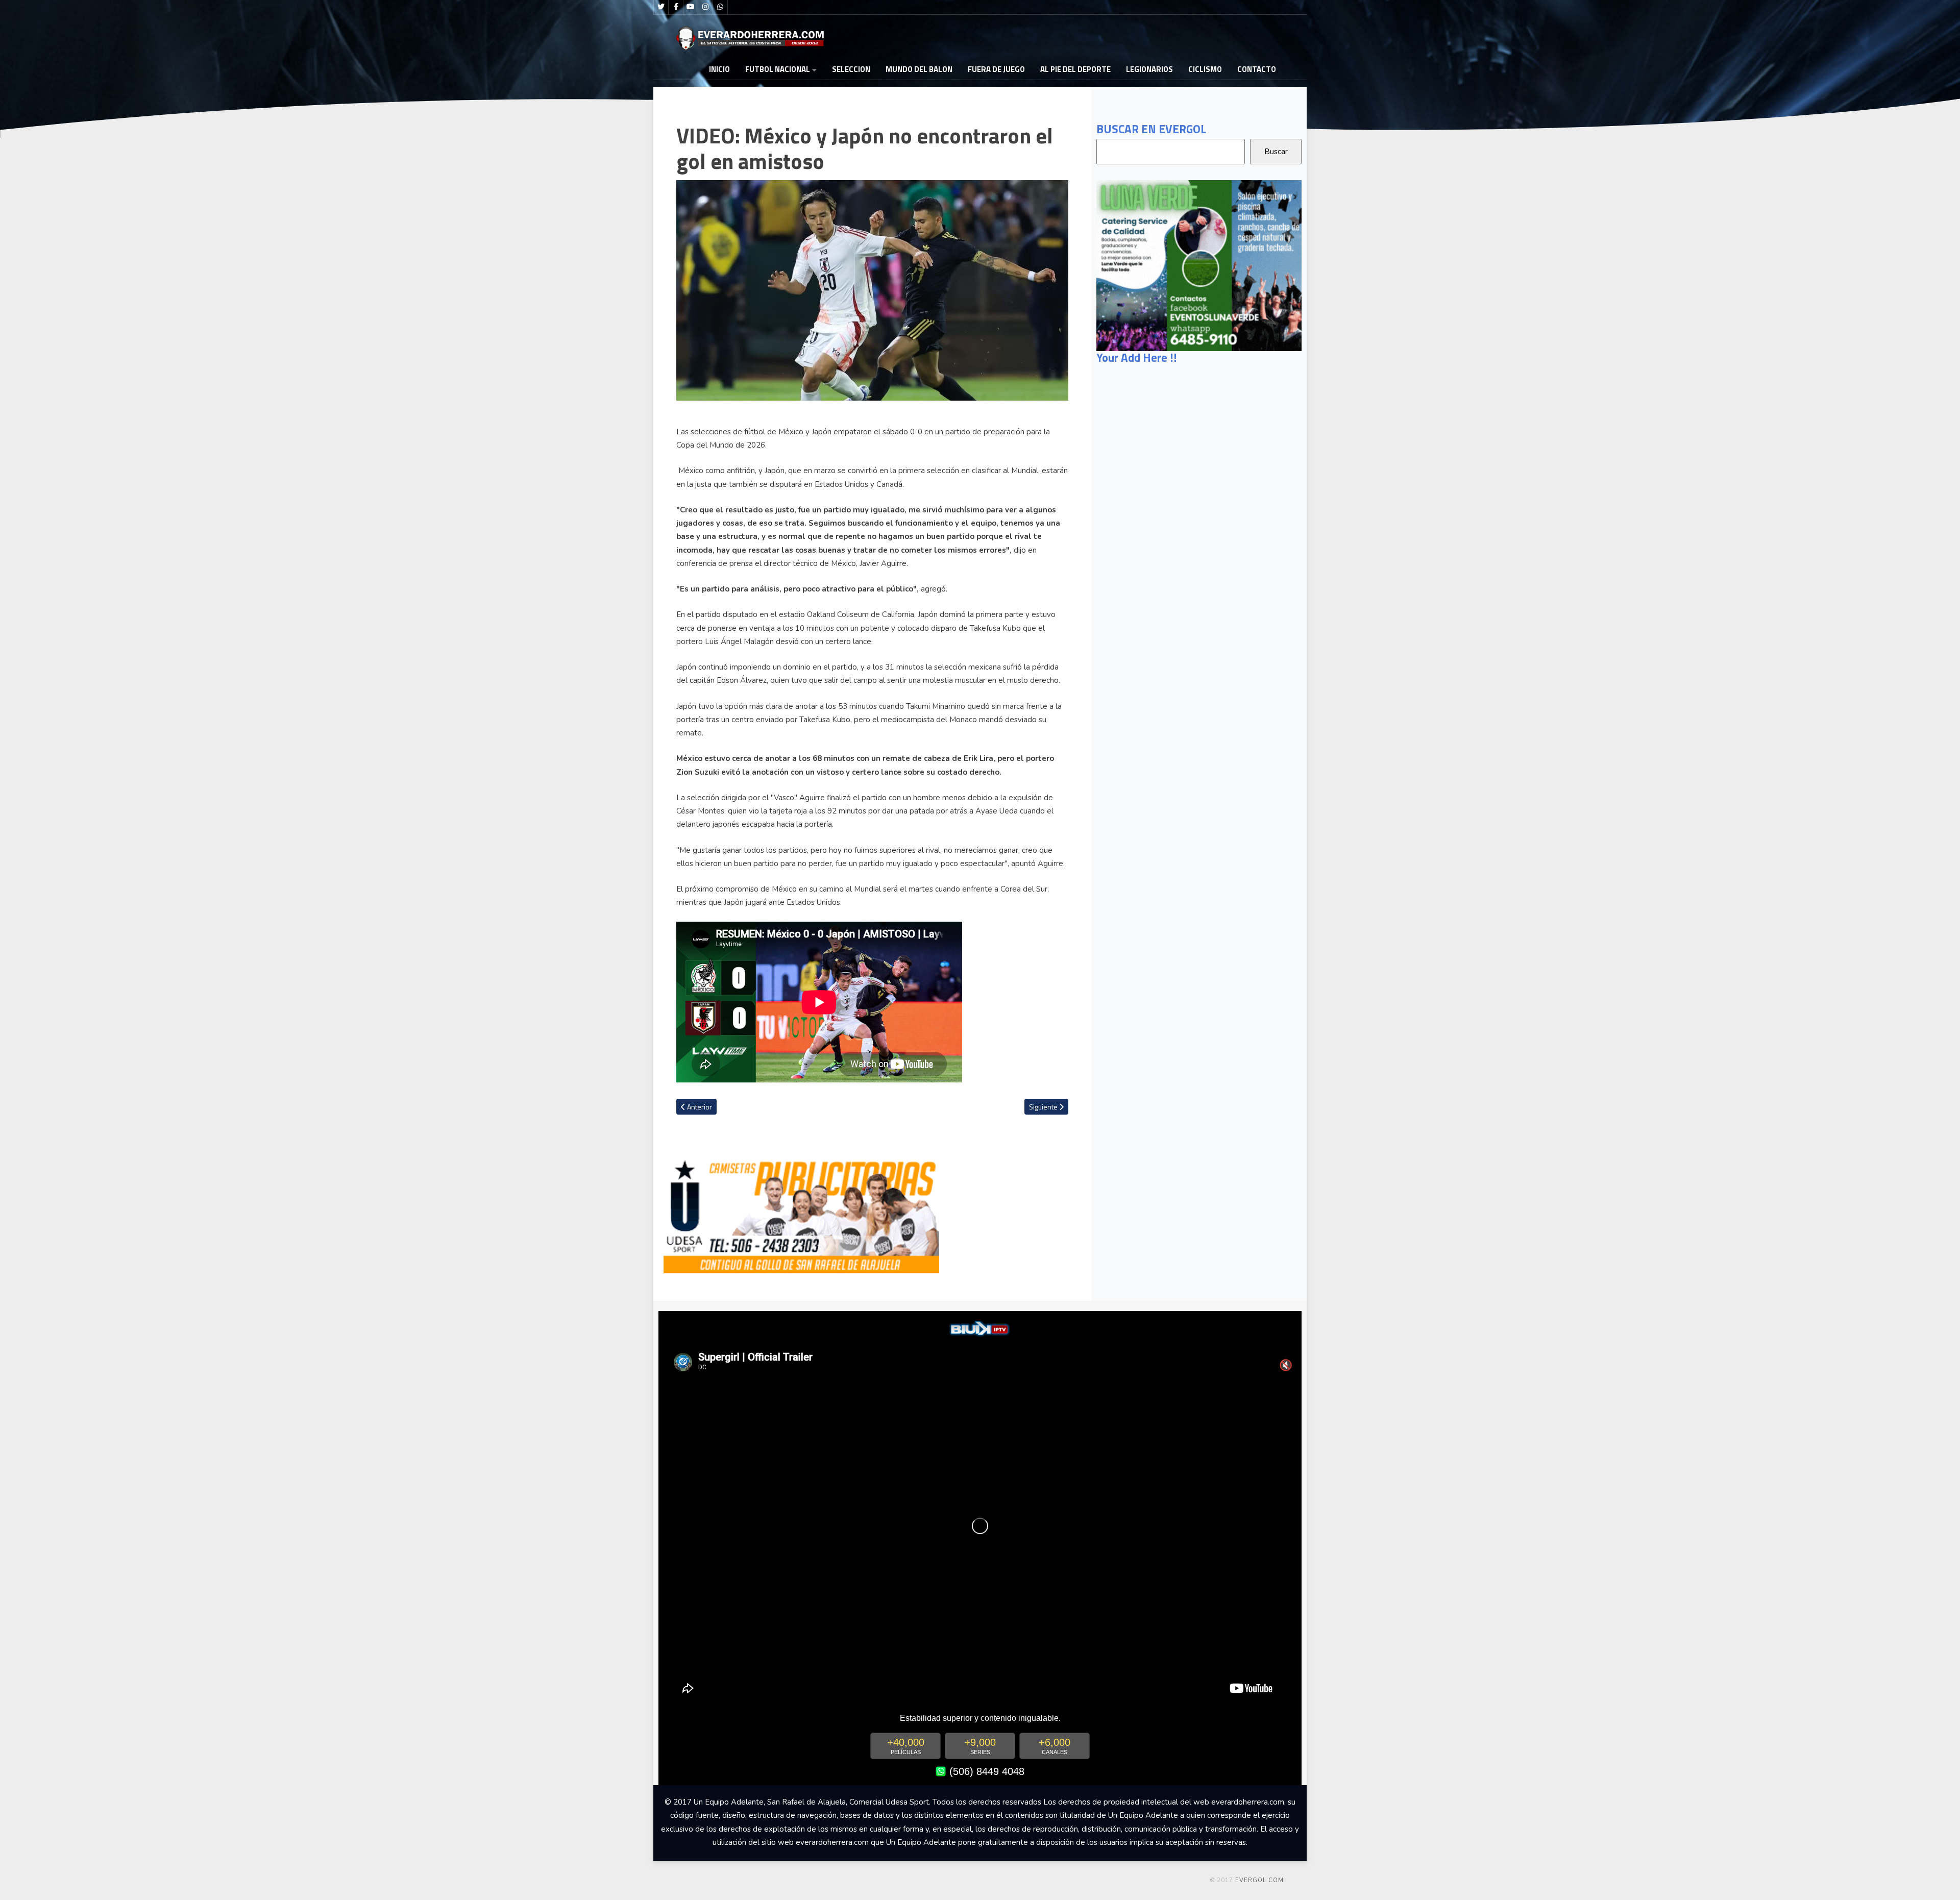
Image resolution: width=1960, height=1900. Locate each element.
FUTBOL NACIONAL (778, 69)
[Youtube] (691, 7)
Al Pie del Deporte (1075, 69)
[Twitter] (661, 7)
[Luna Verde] (1199, 265)
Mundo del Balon (919, 69)
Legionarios (1149, 69)
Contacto (1257, 69)
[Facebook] (676, 7)
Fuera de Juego (996, 69)
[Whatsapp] (720, 7)
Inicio (719, 69)
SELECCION (851, 69)
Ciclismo (1205, 69)
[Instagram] (705, 7)
